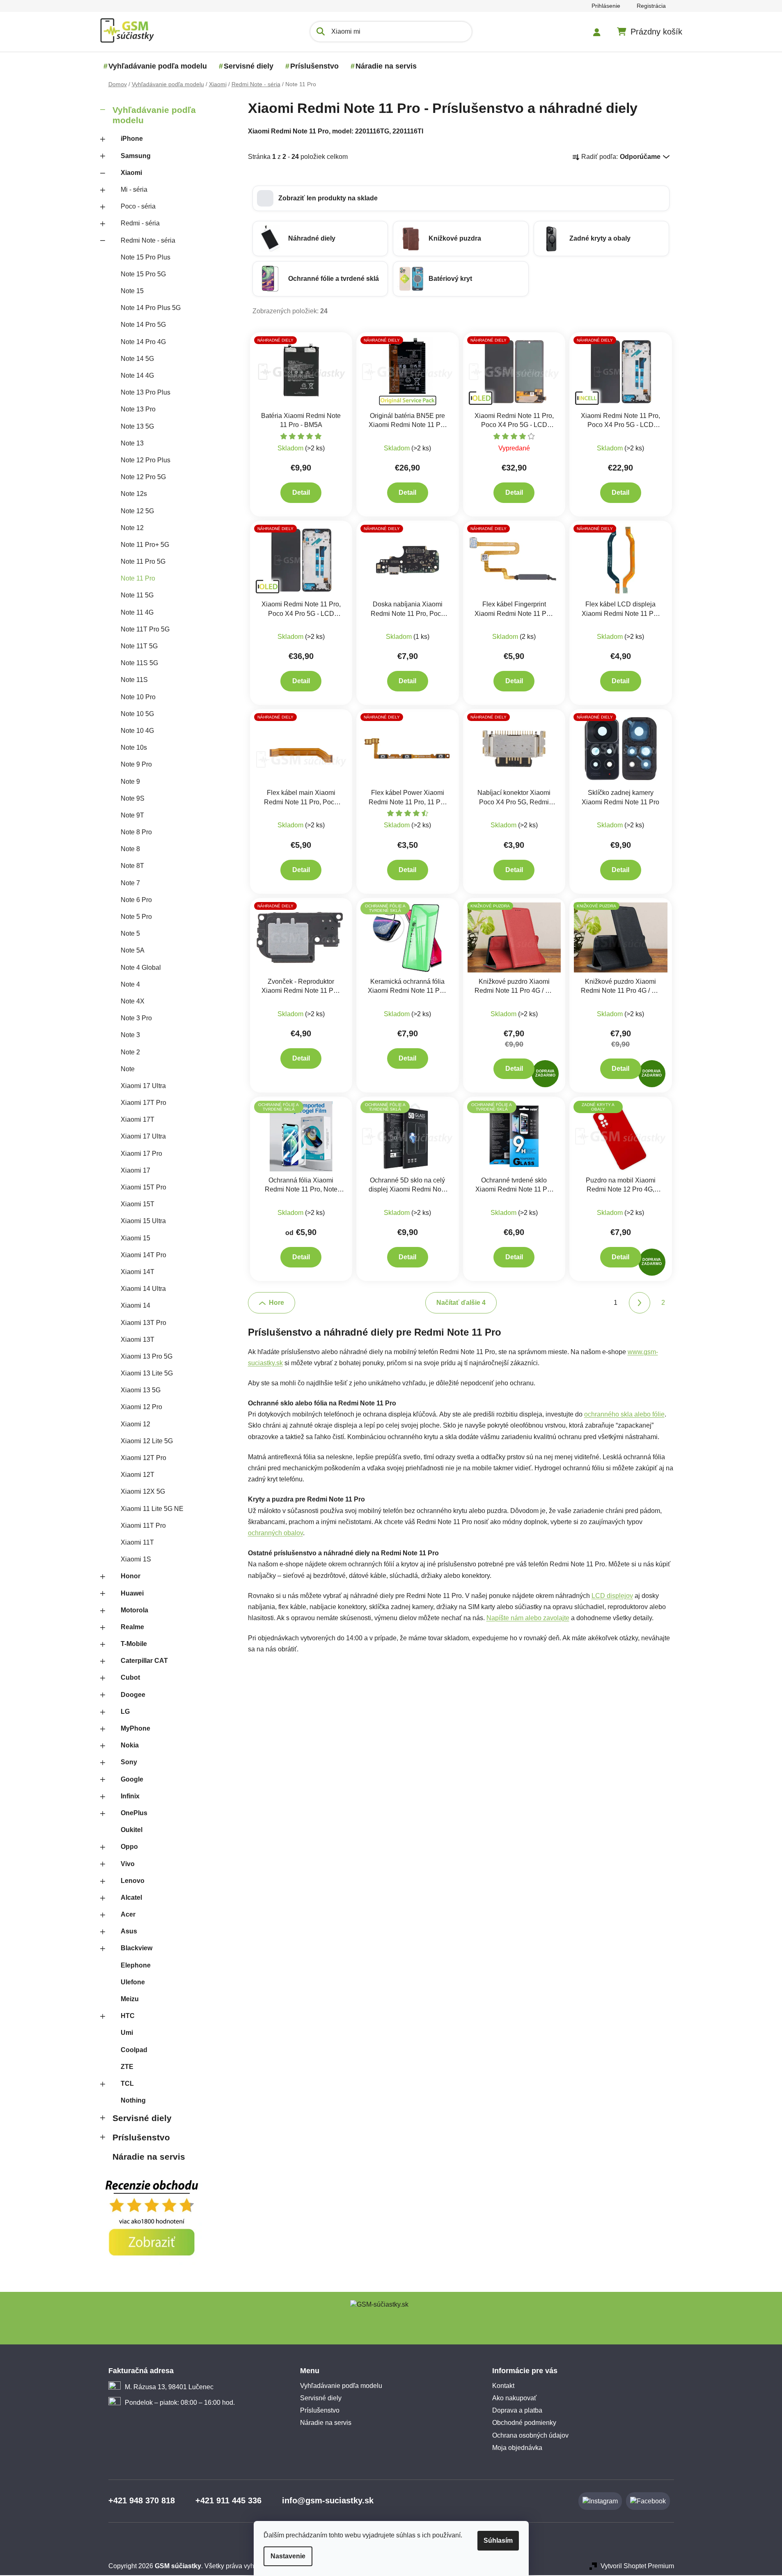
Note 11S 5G (139, 663)
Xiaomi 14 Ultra (143, 1289)
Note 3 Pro (136, 1018)
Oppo (129, 1847)
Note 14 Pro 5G (143, 325)
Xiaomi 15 (135, 1238)
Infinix (130, 1796)
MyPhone (135, 1728)
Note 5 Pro (136, 917)
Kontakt (503, 2386)
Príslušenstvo (141, 2137)
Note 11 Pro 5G (143, 561)
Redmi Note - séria (148, 240)
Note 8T (132, 866)
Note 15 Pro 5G (143, 274)
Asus (129, 1931)
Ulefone (133, 1982)
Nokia (130, 1745)
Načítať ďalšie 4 (461, 1303)
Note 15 (132, 291)
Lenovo (133, 1881)
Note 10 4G (137, 731)
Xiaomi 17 (135, 1170)
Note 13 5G (137, 426)
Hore (276, 1303)
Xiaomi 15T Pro (143, 1187)
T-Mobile (134, 1644)
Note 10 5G (137, 714)
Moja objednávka (517, 2448)
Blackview (136, 1948)
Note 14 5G (137, 359)
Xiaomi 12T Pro (143, 1458)
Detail (301, 492)
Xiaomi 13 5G (141, 1390)
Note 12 (132, 528)
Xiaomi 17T (138, 1119)
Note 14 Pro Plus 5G (151, 308)
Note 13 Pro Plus (146, 392)
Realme (132, 1627)
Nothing (133, 2100)
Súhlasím (498, 2540)
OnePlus (134, 1813)
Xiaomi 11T (137, 1542)
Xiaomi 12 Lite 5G (147, 1441)
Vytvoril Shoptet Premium (637, 2566)
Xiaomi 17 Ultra (143, 1086)
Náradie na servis (149, 2157)
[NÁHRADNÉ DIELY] (301, 371)
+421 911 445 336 (228, 2500)
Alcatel (131, 1898)
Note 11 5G (137, 595)
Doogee (133, 1695)
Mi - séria (134, 189)
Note (128, 1069)
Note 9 (130, 782)
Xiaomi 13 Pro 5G (147, 1356)
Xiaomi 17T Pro (143, 1103)
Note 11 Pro (138, 578)
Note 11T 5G (139, 646)
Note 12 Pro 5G (143, 477)
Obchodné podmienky (524, 2423)
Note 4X (133, 1001)
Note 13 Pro (138, 409)
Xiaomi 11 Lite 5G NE (152, 1509)
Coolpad (134, 2050)
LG (125, 1712)
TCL (127, 2084)
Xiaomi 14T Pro (143, 1255)
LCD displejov (612, 1596)
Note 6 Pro (136, 900)
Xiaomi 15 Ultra (143, 1221)
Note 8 (130, 849)
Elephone (136, 1965)
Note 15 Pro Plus (146, 257)
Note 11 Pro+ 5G (145, 545)
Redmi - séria (140, 223)
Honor (131, 1576)
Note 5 (130, 933)
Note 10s (134, 747)
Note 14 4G (137, 375)
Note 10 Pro (138, 697)
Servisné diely (142, 2118)
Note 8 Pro (136, 832)
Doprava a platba (517, 2410)
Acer (128, 1914)
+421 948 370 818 (142, 2500)
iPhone (132, 139)
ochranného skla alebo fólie (624, 1414)
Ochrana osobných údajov (530, 2435)
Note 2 (130, 1052)
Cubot (130, 1677)
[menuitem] (158, 66)
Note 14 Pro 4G (143, 342)
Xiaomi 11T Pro (143, 1526)
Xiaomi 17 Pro (141, 1154)
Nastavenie (288, 2556)
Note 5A (133, 950)
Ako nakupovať (514, 2398)
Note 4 (130, 984)
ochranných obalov (275, 1533)
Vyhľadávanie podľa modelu (154, 115)
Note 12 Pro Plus (146, 460)
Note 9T (132, 815)
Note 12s (134, 494)
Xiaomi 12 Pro (141, 1407)
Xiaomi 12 (135, 1424)
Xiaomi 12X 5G (143, 1491)
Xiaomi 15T (138, 1204)
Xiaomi (131, 173)
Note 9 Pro (136, 764)
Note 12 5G (137, 511)
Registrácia (651, 6)
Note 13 (132, 443)
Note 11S (134, 680)
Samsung (136, 156)
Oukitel (132, 1830)
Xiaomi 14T (138, 1272)
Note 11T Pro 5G (145, 629)
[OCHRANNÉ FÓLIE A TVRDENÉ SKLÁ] (408, 937)
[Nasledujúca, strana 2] (640, 1303)
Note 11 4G (137, 612)
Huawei (132, 1593)
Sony (129, 1762)
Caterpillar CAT (144, 1661)
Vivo (128, 1864)
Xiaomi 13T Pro (143, 1323)
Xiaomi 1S (136, 1559)
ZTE (127, 2067)
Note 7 (130, 883)
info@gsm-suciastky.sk (328, 2500)
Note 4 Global (141, 968)
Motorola (134, 1610)
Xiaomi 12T (138, 1475)
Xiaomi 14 (135, 1305)
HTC (128, 2016)
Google (132, 1779)
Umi (127, 2033)
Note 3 (130, 1035)
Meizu (130, 1999)
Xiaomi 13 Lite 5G (147, 1373)
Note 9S (133, 798)
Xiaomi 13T (138, 1340)
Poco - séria (138, 206)
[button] (461, 198)
